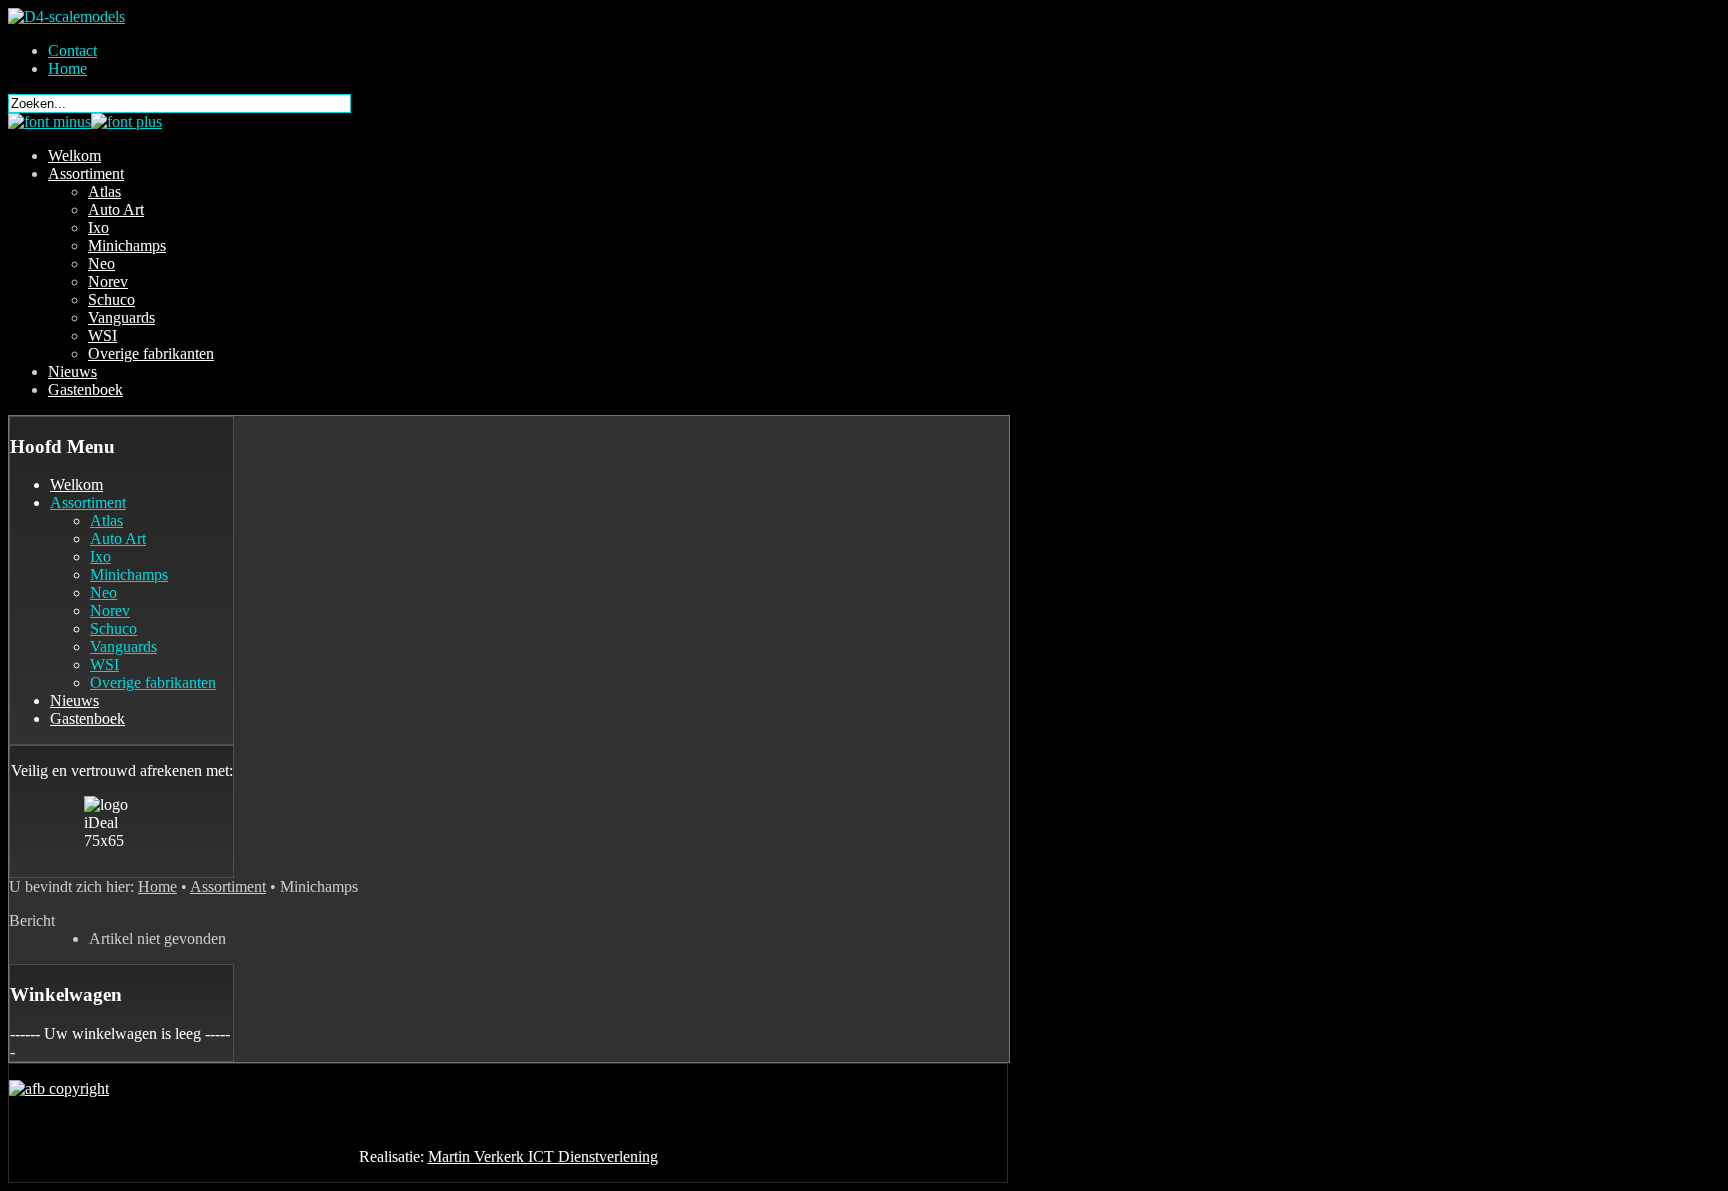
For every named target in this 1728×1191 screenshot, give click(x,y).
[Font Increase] (126, 121)
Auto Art (116, 209)
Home (67, 68)
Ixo (98, 227)
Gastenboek (85, 389)
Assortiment (86, 173)
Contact (72, 50)
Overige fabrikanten (151, 353)
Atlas (104, 191)
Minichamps (127, 245)
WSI (102, 335)
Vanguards (121, 317)
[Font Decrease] (49, 121)
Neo (101, 263)
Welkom (74, 155)
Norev (108, 281)
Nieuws (72, 371)
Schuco (111, 299)
